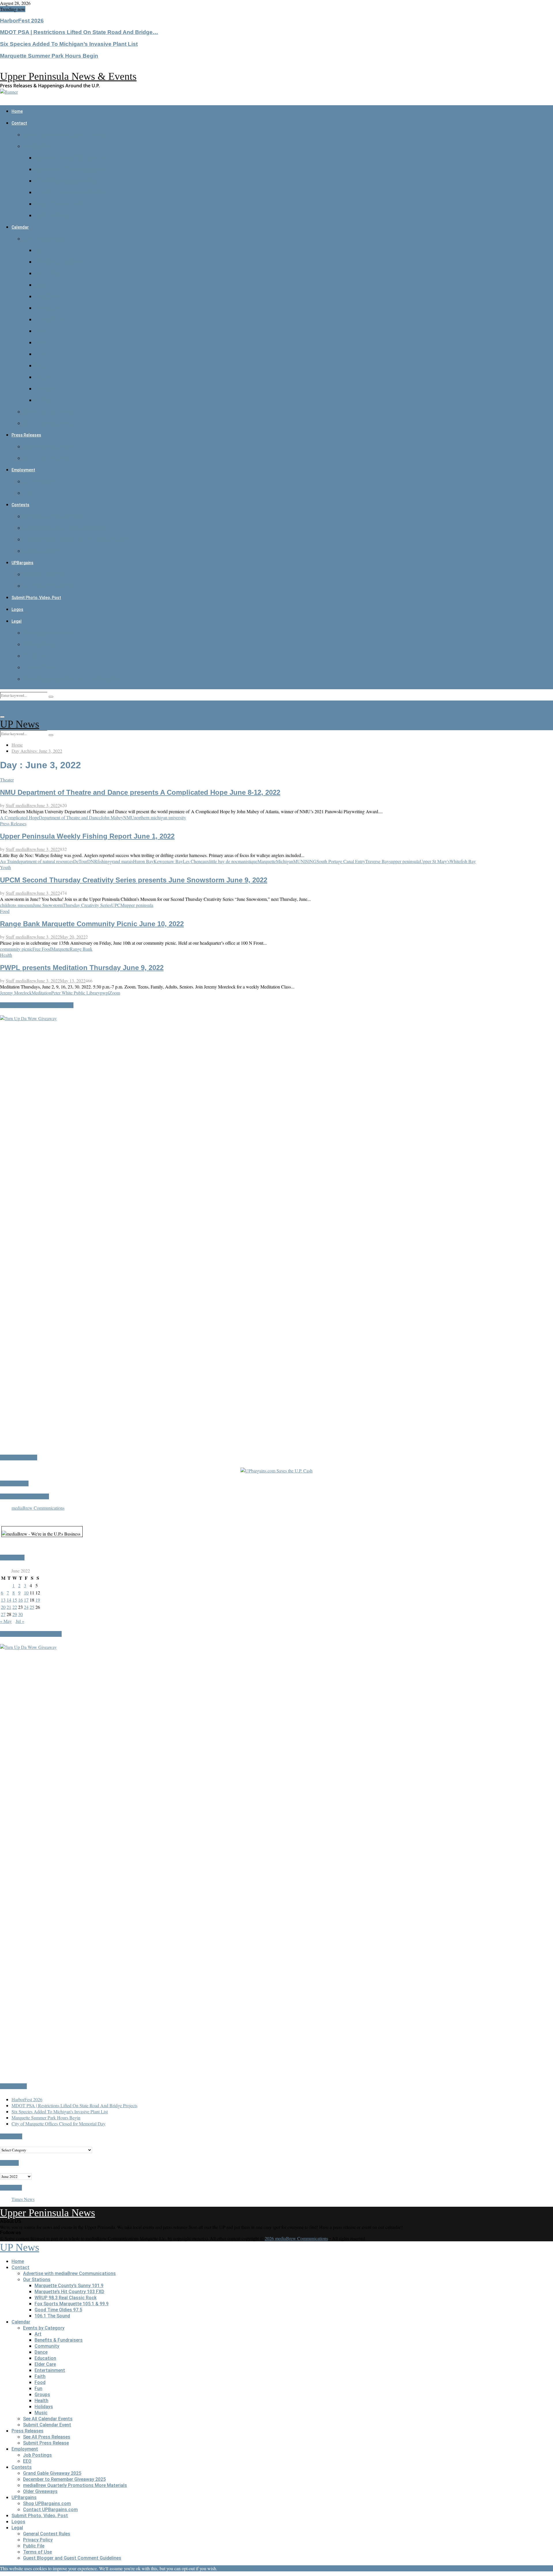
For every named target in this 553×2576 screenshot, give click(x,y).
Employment (23, 470)
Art (38, 250)
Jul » (20, 1621)
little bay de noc (224, 861)
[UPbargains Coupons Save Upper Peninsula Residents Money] (276, 1471)
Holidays (44, 389)
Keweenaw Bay (168, 861)
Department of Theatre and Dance (70, 817)
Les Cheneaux (196, 861)
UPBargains (22, 563)
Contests (20, 505)
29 (15, 1614)
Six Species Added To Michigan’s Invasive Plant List (69, 44)
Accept (225, 2568)
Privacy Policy (38, 644)
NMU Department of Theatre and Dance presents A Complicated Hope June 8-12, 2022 (140, 792)
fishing (104, 861)
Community (47, 273)
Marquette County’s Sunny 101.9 (69, 158)
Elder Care (45, 308)
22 (15, 1607)
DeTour (80, 861)
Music (41, 400)
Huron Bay (143, 861)
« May (6, 1621)
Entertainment (50, 320)
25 (32, 1607)
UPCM (118, 905)
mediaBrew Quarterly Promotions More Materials (75, 540)
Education (45, 296)
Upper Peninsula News (48, 2213)
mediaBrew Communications (38, 1508)
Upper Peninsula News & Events (68, 76)
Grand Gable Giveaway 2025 (52, 516)
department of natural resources (45, 861)
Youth (5, 867)
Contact (19, 123)
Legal (17, 621)
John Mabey (112, 817)
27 (3, 1614)
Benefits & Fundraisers (59, 262)
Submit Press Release (46, 458)
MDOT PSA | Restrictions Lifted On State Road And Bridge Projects (74, 2105)
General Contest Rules (47, 633)
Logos (17, 609)
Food (40, 343)
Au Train (8, 861)
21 (9, 1607)
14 (9, 1600)
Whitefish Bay (463, 861)
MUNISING (305, 861)
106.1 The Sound (52, 215)
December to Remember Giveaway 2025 (64, 528)
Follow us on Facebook (24, 1496)
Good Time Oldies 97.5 (58, 204)
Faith (40, 331)
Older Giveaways (40, 551)
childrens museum (16, 905)
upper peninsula (405, 861)
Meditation (41, 993)
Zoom (115, 993)
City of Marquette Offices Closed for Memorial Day (58, 2124)
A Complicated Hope (19, 817)
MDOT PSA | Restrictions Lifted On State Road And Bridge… (79, 32)
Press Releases (26, 435)
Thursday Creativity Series (87, 905)
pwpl (105, 993)
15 (15, 1600)
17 (26, 1600)
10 (26, 1593)
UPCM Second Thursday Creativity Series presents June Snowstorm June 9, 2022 (134, 880)
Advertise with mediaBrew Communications (69, 135)
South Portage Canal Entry (341, 861)
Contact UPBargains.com (50, 586)
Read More (243, 2568)
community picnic (16, 949)
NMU (129, 817)
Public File (34, 656)
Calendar (20, 227)
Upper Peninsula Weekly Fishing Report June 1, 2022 (87, 836)
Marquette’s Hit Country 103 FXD (69, 169)
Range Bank (81, 949)
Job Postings (37, 482)
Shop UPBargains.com (47, 574)
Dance (41, 285)
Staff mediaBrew (21, 805)
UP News (20, 724)
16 (20, 1600)
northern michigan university (160, 817)
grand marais (121, 861)
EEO (27, 493)
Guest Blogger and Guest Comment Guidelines (72, 679)
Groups (42, 366)
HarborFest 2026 (22, 21)
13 (3, 1600)
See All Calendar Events (48, 412)
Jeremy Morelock (16, 993)
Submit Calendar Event (47, 423)
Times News (23, 2199)
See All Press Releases (47, 447)
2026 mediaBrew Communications (296, 2238)
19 (38, 1600)
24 (26, 1607)
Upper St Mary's (435, 861)
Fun (38, 354)
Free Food (42, 949)
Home (17, 111)
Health (41, 377)
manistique (248, 861)
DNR (92, 861)
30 (20, 1614)
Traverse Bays (378, 861)
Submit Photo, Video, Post (36, 598)
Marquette (267, 861)
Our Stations (37, 146)
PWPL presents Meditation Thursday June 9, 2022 (82, 968)
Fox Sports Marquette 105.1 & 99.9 (72, 192)
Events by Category (44, 239)
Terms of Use (37, 667)
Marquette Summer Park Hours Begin (49, 56)
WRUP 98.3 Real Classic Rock (66, 181)
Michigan (285, 861)
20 (3, 1607)
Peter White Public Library (76, 993)
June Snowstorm (48, 905)
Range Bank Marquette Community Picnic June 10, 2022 (92, 924)
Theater (7, 780)
